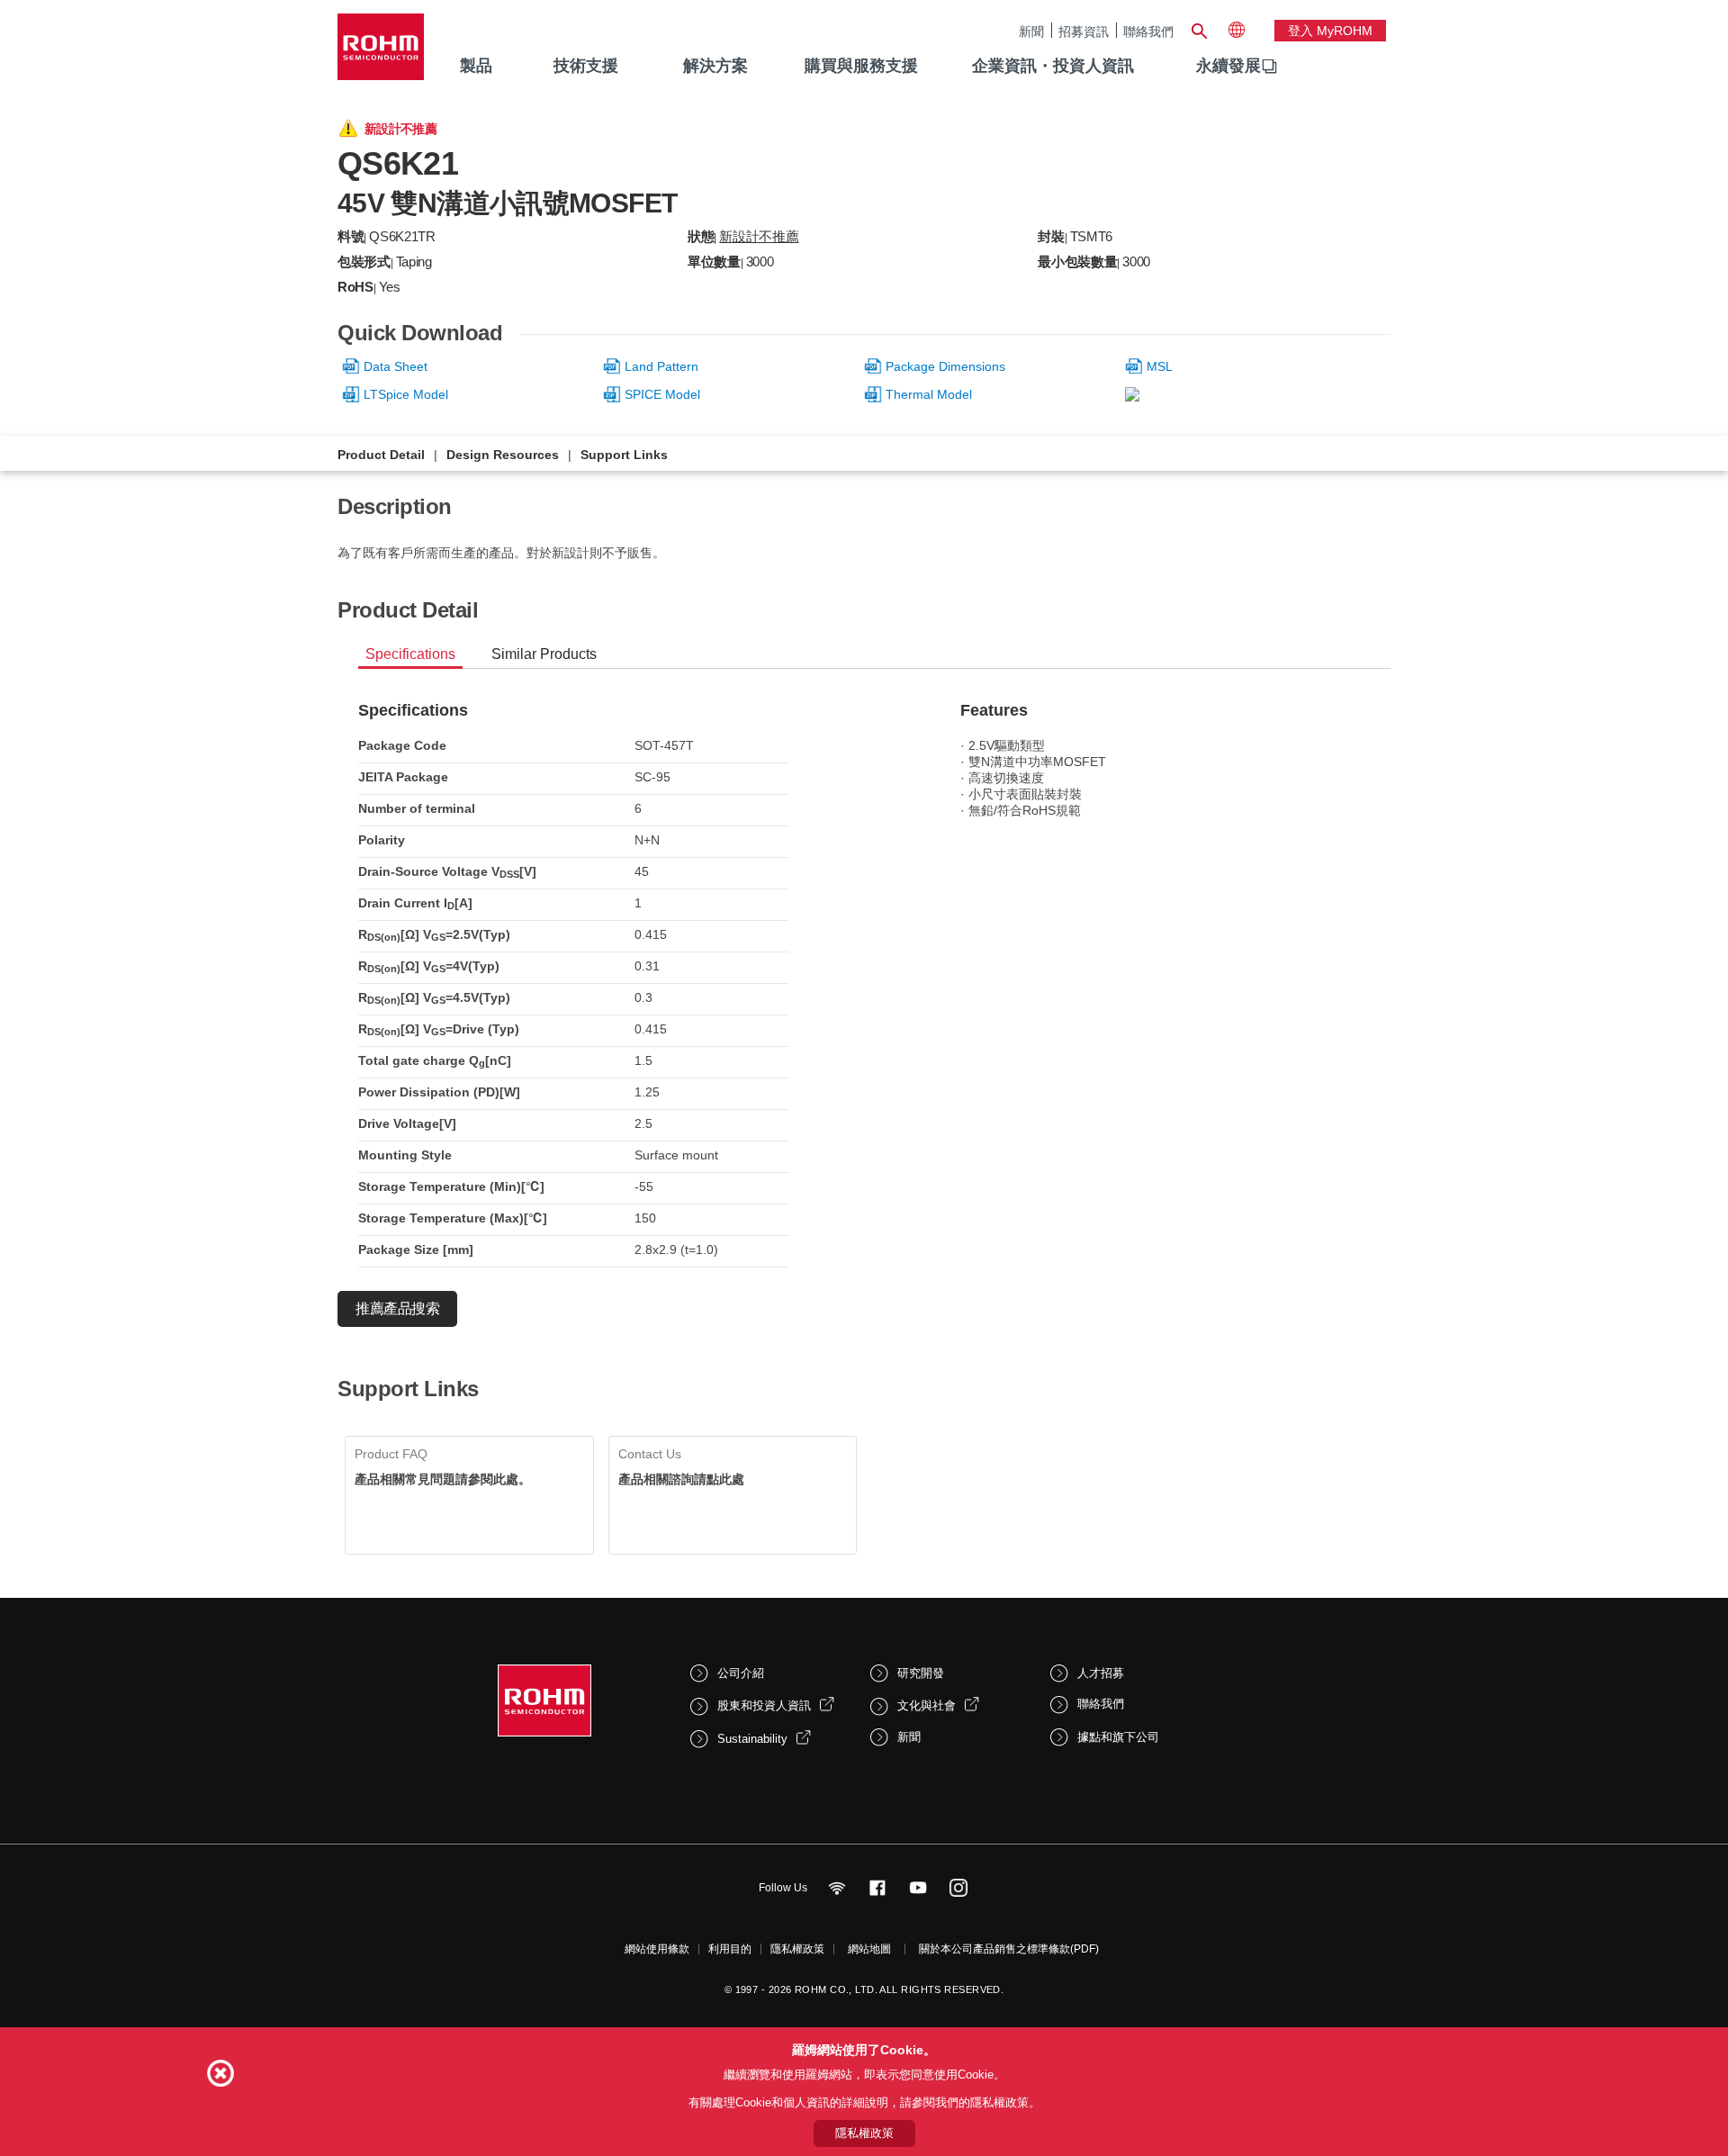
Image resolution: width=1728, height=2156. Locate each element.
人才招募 (1101, 1673)
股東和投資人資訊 (764, 1705)
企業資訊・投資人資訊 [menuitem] (1053, 66)
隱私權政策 (797, 1949)
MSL (1160, 366)
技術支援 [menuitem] (586, 66)
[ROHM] (381, 53)
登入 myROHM (1330, 31)
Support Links (624, 455)
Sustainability (752, 1739)
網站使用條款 (657, 1949)
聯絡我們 (1148, 31)
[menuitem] (1228, 67)
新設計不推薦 (759, 236)
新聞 (1031, 31)
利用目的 (730, 1949)
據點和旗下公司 (1118, 1737)
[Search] (1199, 29)
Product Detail (381, 455)
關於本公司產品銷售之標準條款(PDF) (1009, 1949)
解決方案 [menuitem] (715, 66)
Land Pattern (661, 366)
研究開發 (921, 1673)
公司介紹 (741, 1673)
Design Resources (503, 455)
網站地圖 (869, 1949)
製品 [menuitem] (476, 66)
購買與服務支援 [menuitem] (861, 66)
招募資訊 (1084, 31)
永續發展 (1228, 66)
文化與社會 (927, 1705)
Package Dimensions (945, 366)
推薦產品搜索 (397, 1308)
